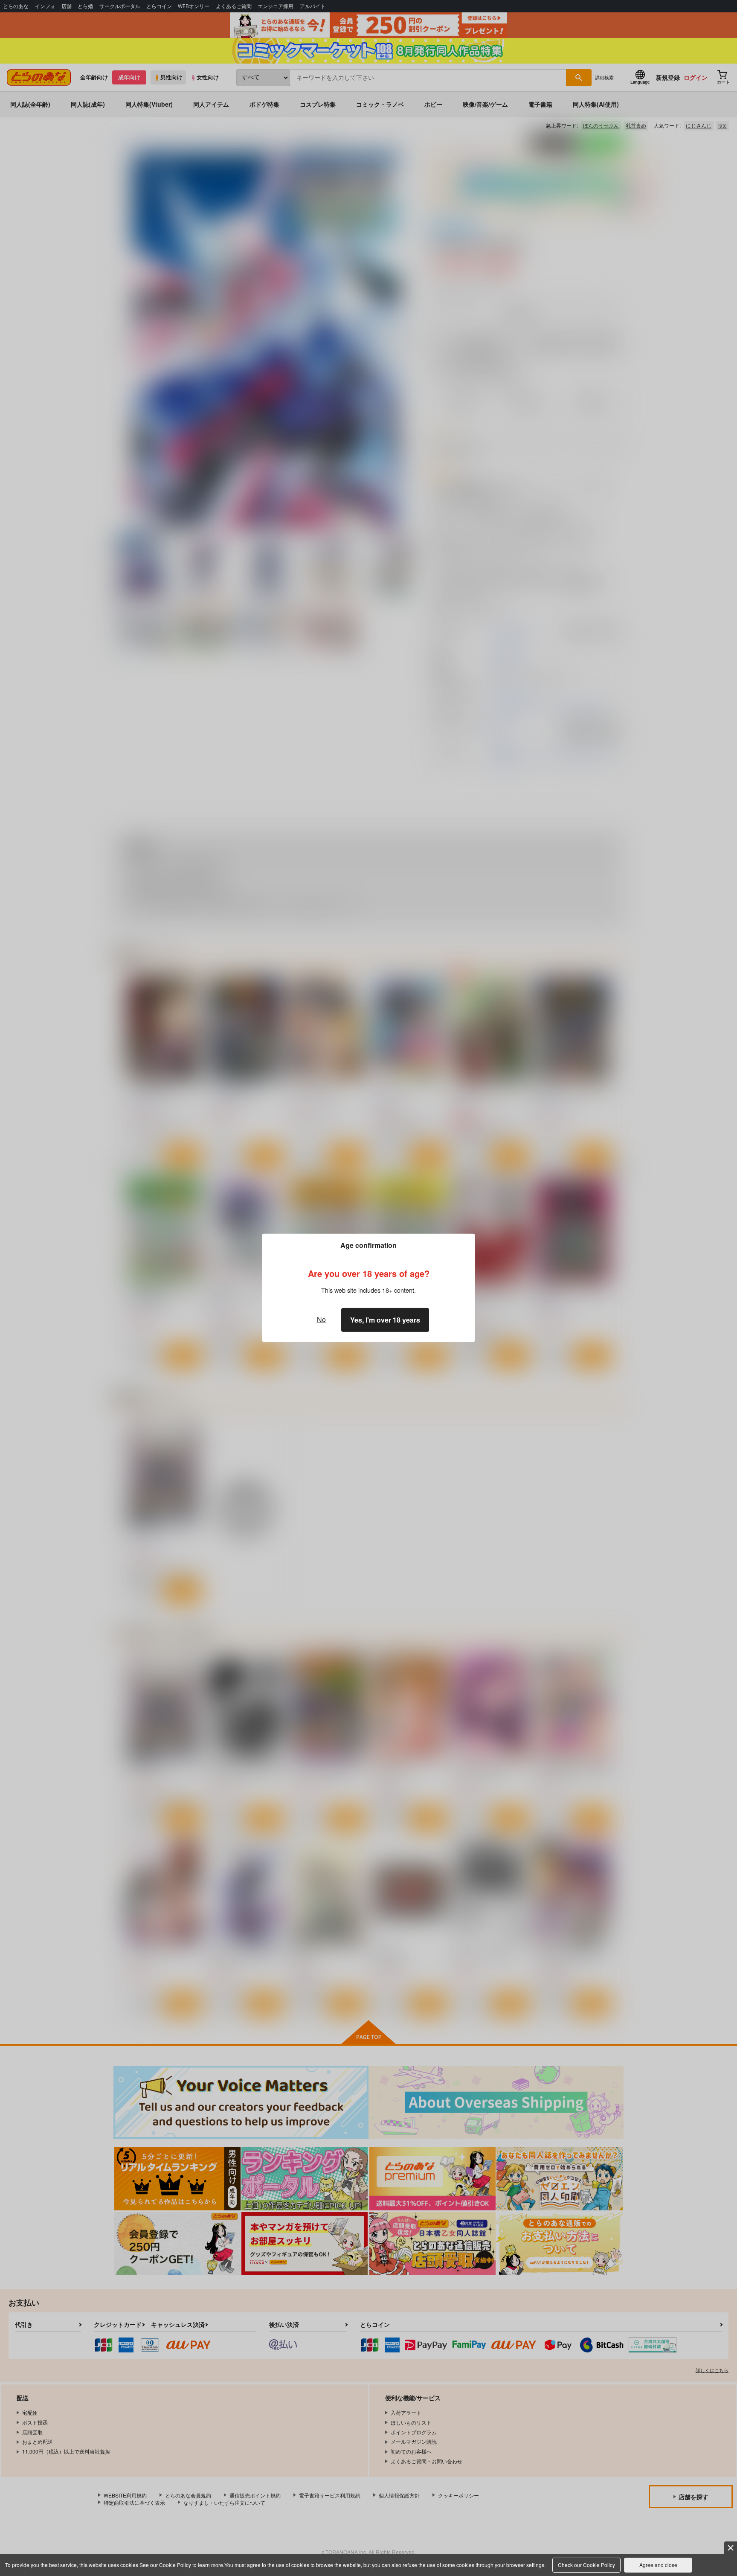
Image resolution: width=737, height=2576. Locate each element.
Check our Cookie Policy (586, 2565)
